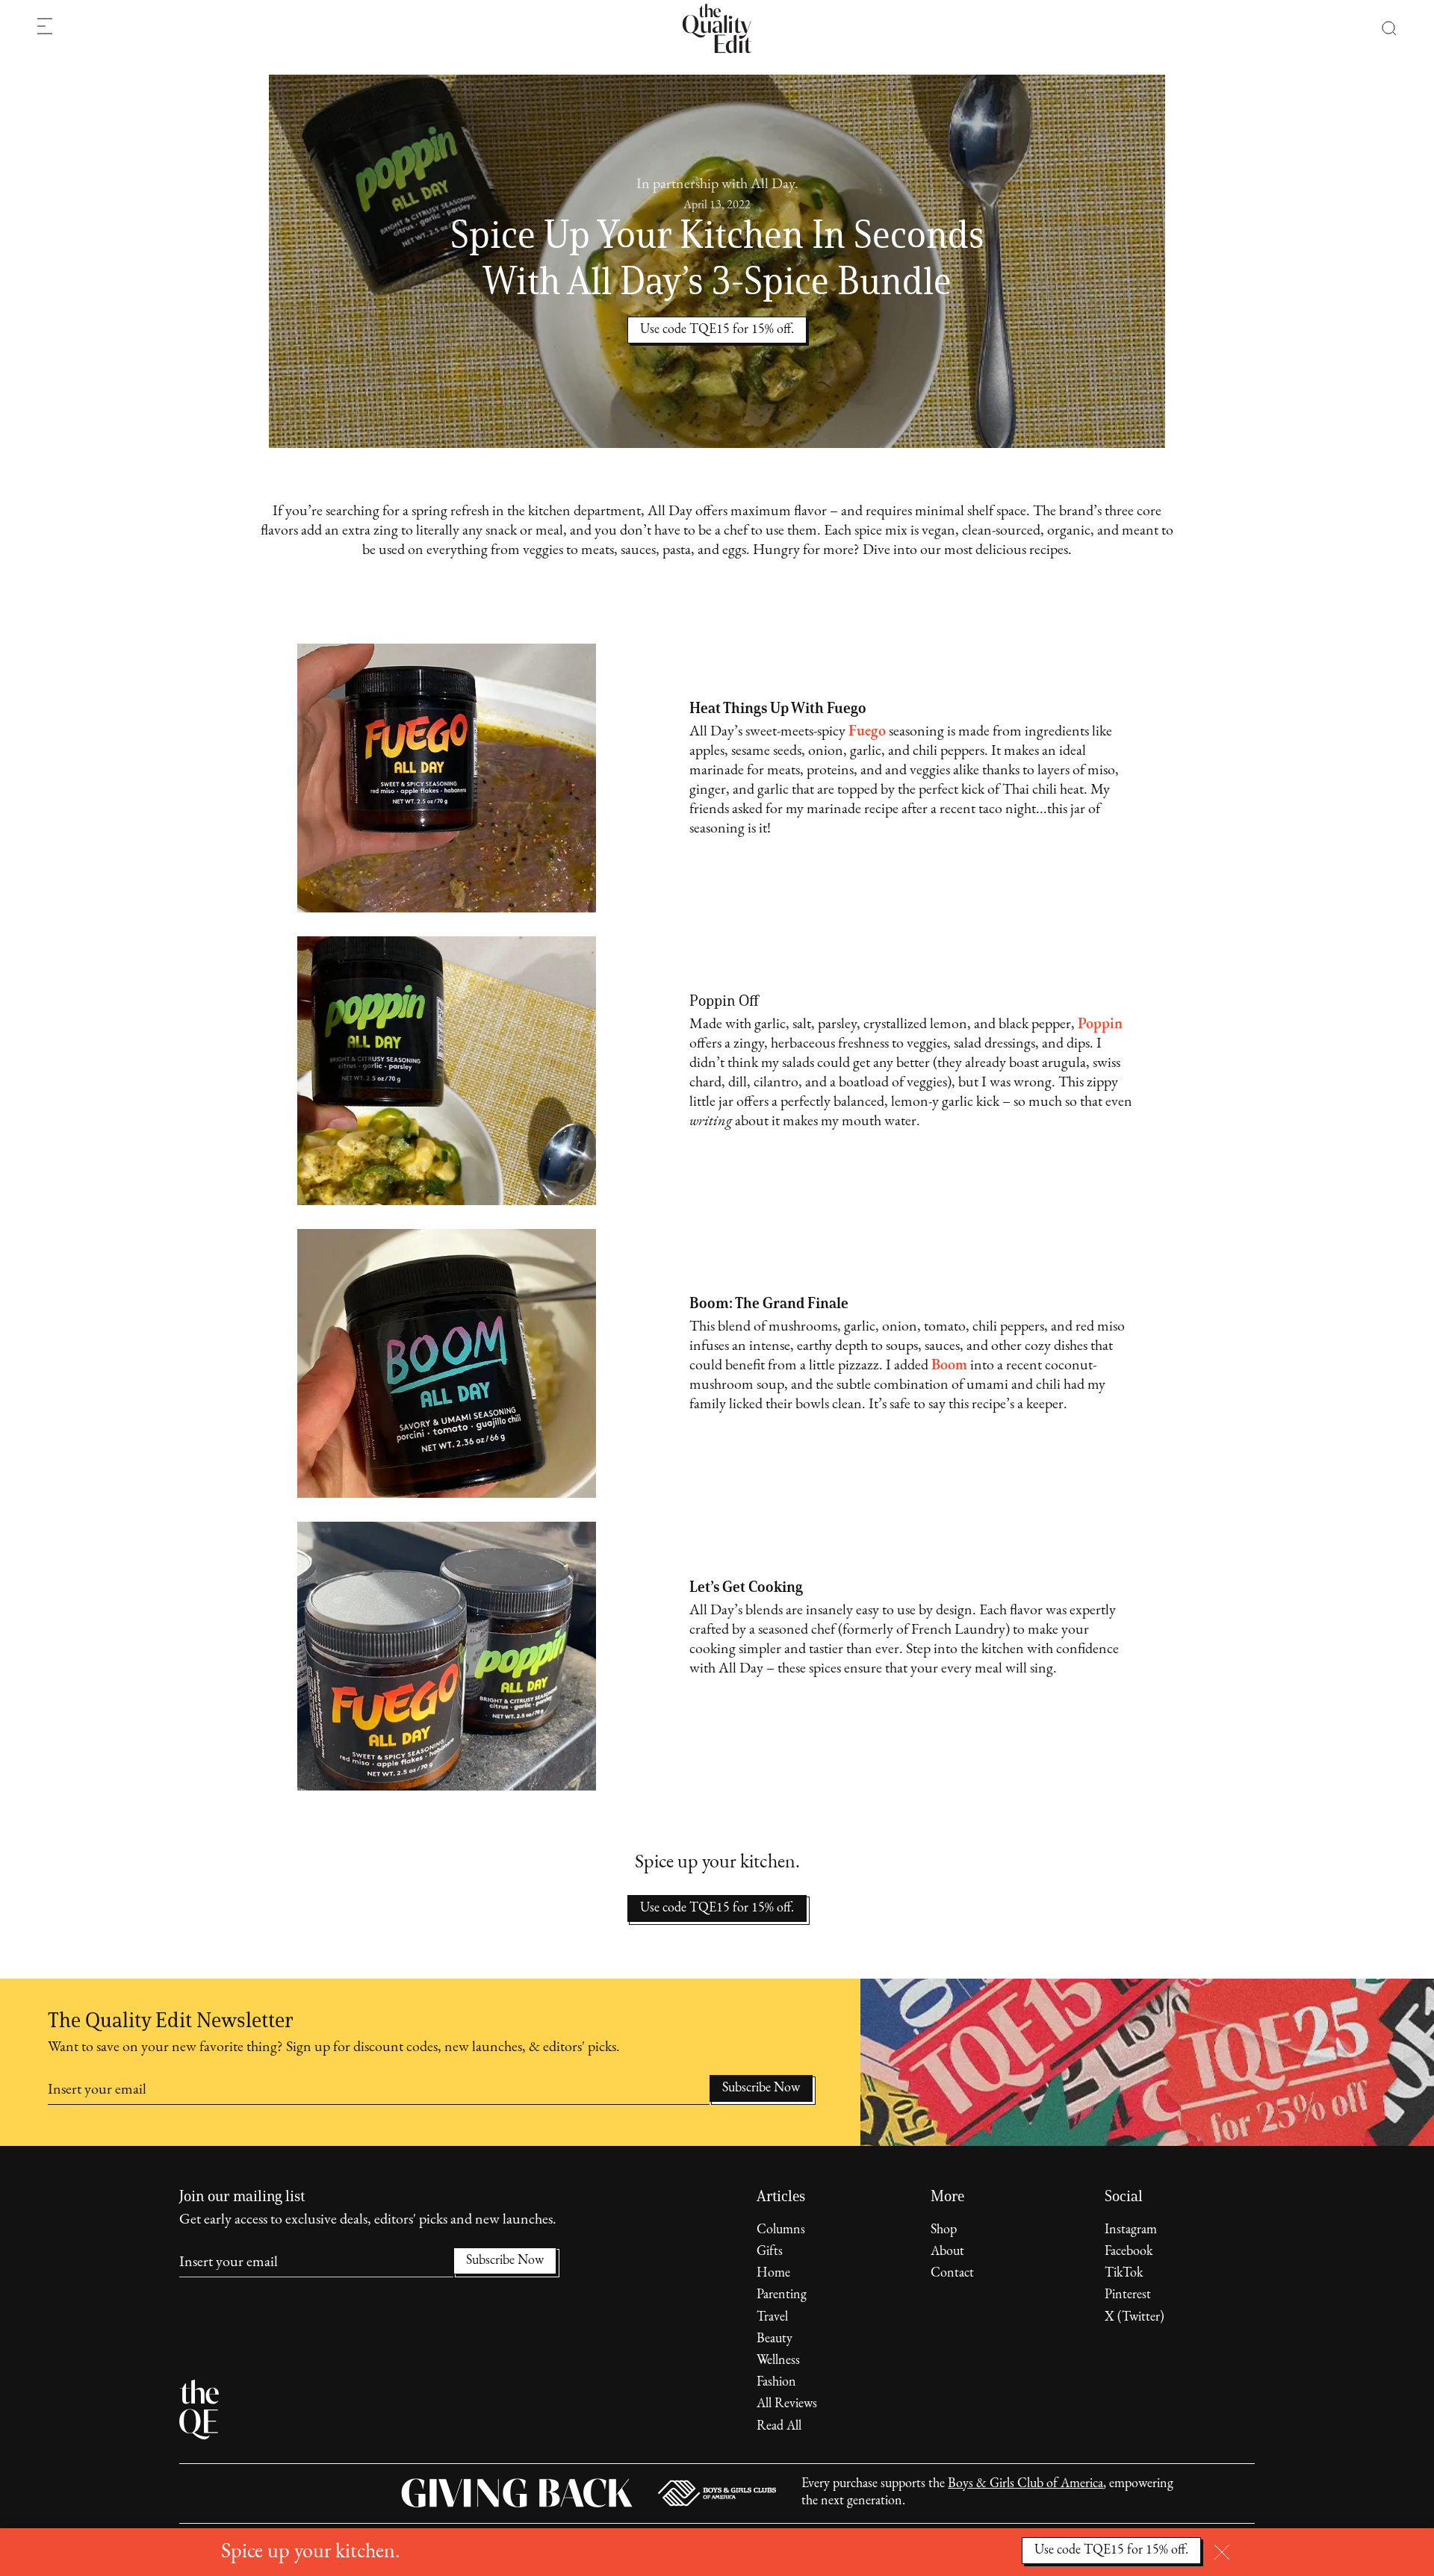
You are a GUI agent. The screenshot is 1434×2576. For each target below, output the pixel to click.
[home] (717, 28)
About (947, 2252)
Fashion (776, 2383)
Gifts (770, 2252)
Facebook (1129, 2252)
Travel (772, 2318)
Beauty (775, 2339)
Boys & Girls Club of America (1025, 2484)
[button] (1381, 28)
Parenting (782, 2295)
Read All (779, 2427)
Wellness (778, 2361)
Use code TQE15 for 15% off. (717, 1908)
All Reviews (787, 2404)
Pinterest (1128, 2295)
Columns (781, 2230)
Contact (952, 2274)
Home (773, 2274)
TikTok (1124, 2274)
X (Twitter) (1135, 2318)
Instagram (1131, 2230)
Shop (944, 2230)
